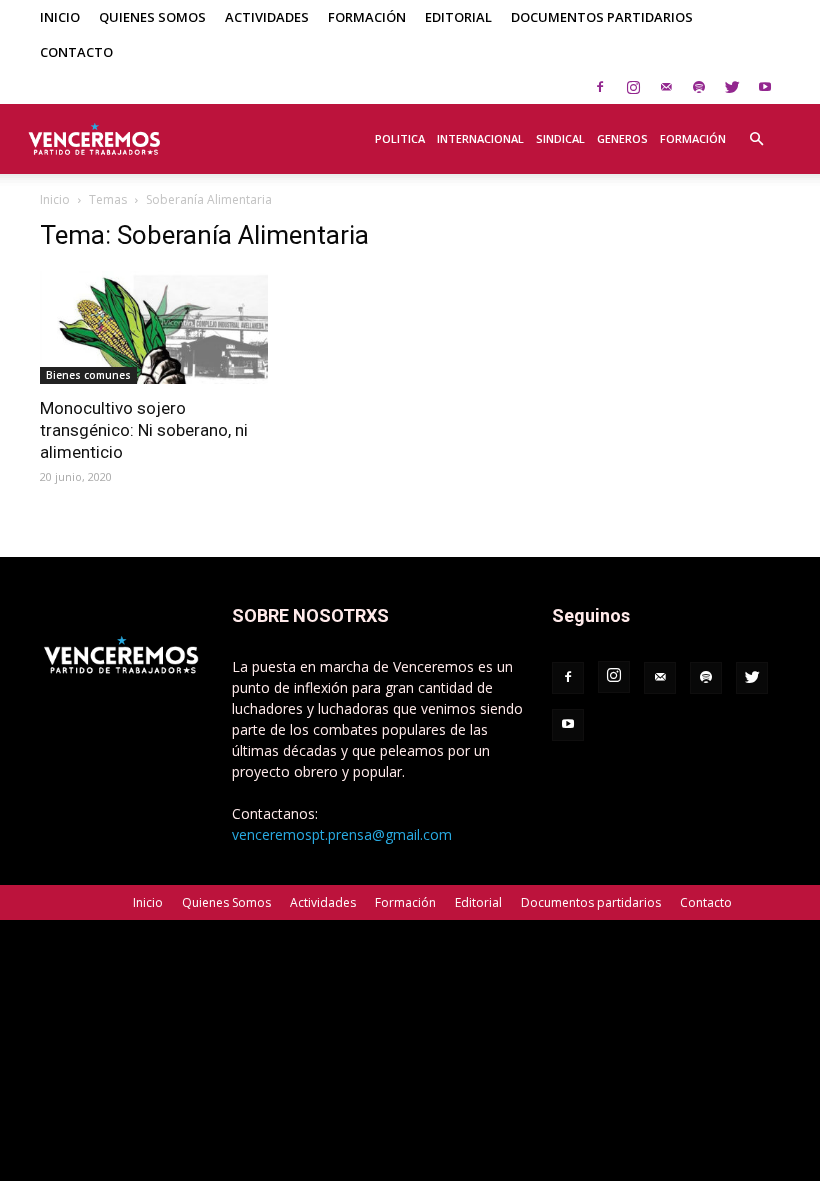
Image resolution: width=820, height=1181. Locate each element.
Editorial (458, 17)
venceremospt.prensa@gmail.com (342, 834)
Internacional (480, 138)
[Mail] (666, 87)
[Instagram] (633, 87)
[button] (756, 128)
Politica (400, 138)
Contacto (76, 52)
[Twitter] (732, 87)
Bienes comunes (88, 375)
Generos (622, 138)
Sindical (560, 138)
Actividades (267, 17)
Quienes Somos (152, 17)
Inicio (60, 17)
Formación (367, 17)
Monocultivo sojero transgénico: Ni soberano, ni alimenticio (144, 430)
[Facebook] (600, 87)
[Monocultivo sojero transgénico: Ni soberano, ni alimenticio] (154, 327)
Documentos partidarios (602, 17)
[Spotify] (699, 87)
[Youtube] (765, 87)
